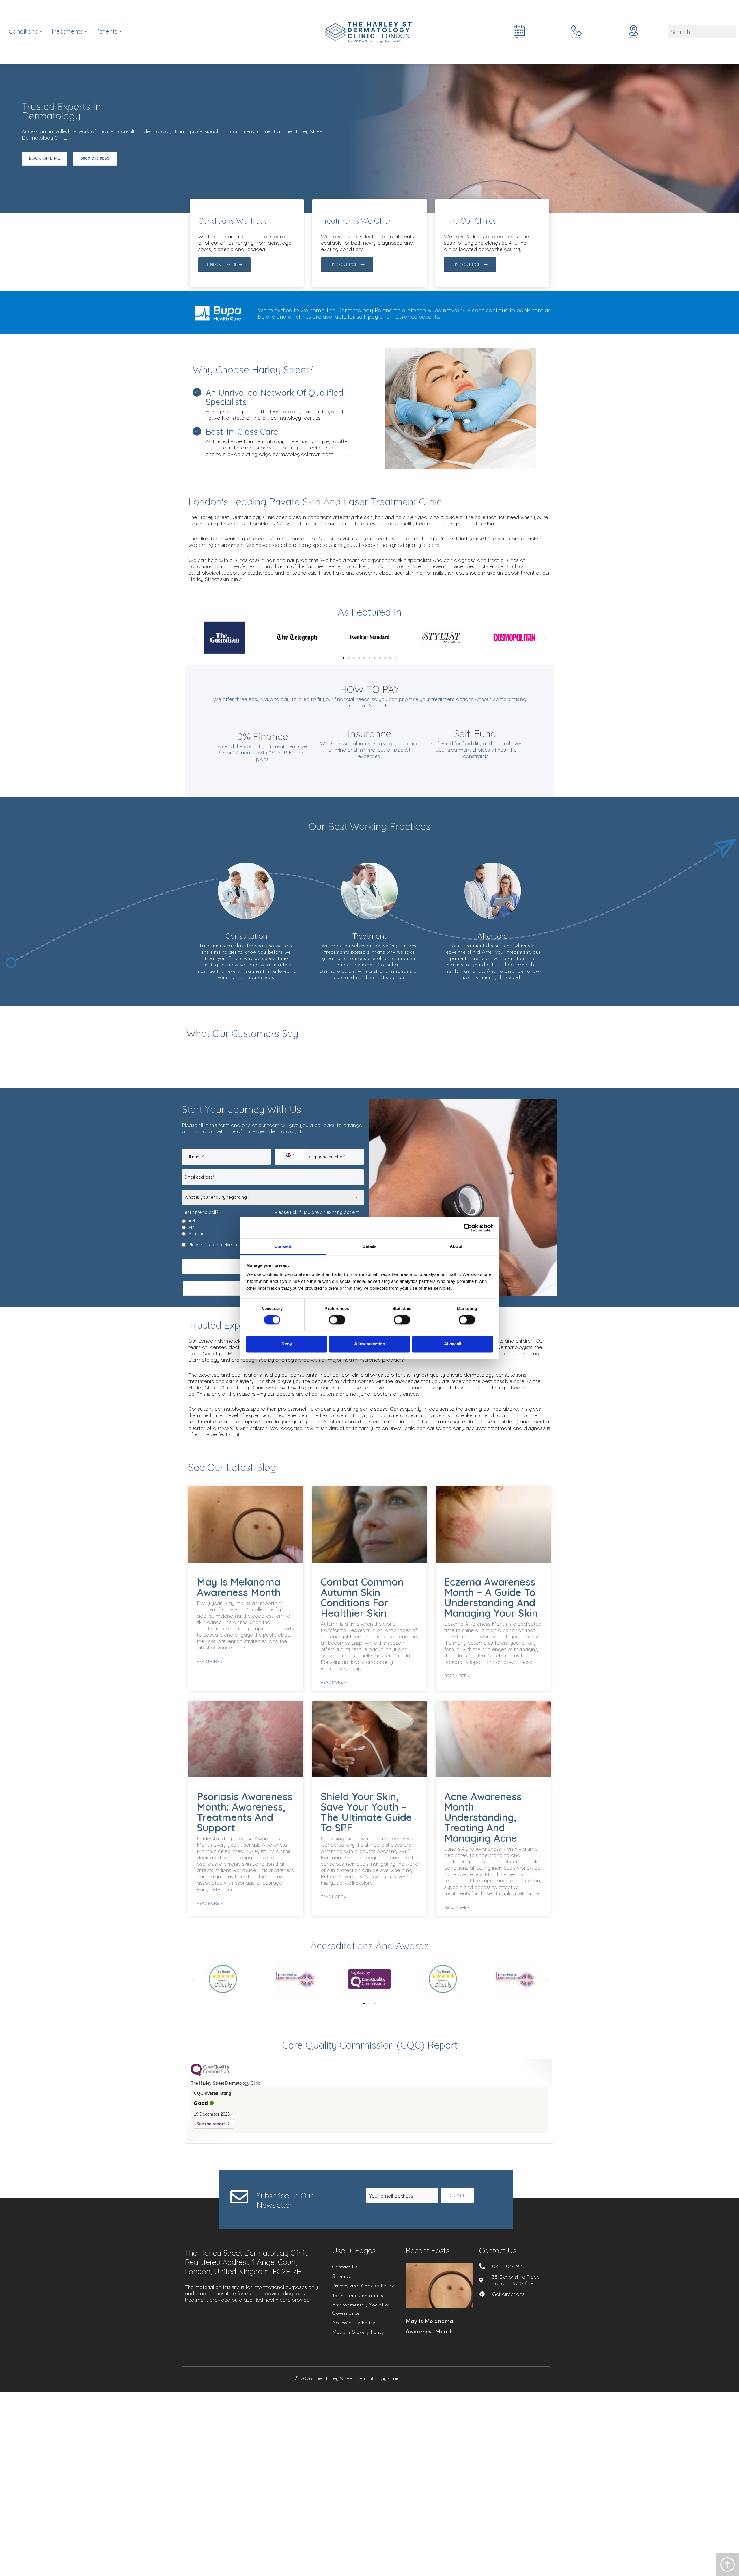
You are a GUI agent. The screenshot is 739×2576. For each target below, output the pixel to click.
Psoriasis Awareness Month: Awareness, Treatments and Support (245, 1812)
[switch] (337, 1320)
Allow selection (370, 1344)
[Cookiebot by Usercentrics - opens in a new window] (468, 1228)
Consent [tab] (283, 1246)
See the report (211, 2124)
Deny (287, 1344)
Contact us (498, 2251)
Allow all (453, 1344)
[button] (195, 639)
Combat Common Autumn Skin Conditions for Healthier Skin (362, 1597)
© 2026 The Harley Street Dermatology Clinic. (348, 2378)
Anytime (197, 1234)
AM (192, 1221)
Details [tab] (370, 1246)
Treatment (369, 936)
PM (192, 1227)
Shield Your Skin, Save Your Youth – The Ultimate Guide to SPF (366, 1812)
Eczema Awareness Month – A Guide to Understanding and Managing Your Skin (491, 1597)
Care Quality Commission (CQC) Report (370, 2045)
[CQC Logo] (210, 2074)
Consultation (246, 936)
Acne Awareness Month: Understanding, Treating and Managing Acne (483, 1817)
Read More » (209, 1661)
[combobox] (290, 1155)
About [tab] (456, 1246)
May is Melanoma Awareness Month (239, 1587)
